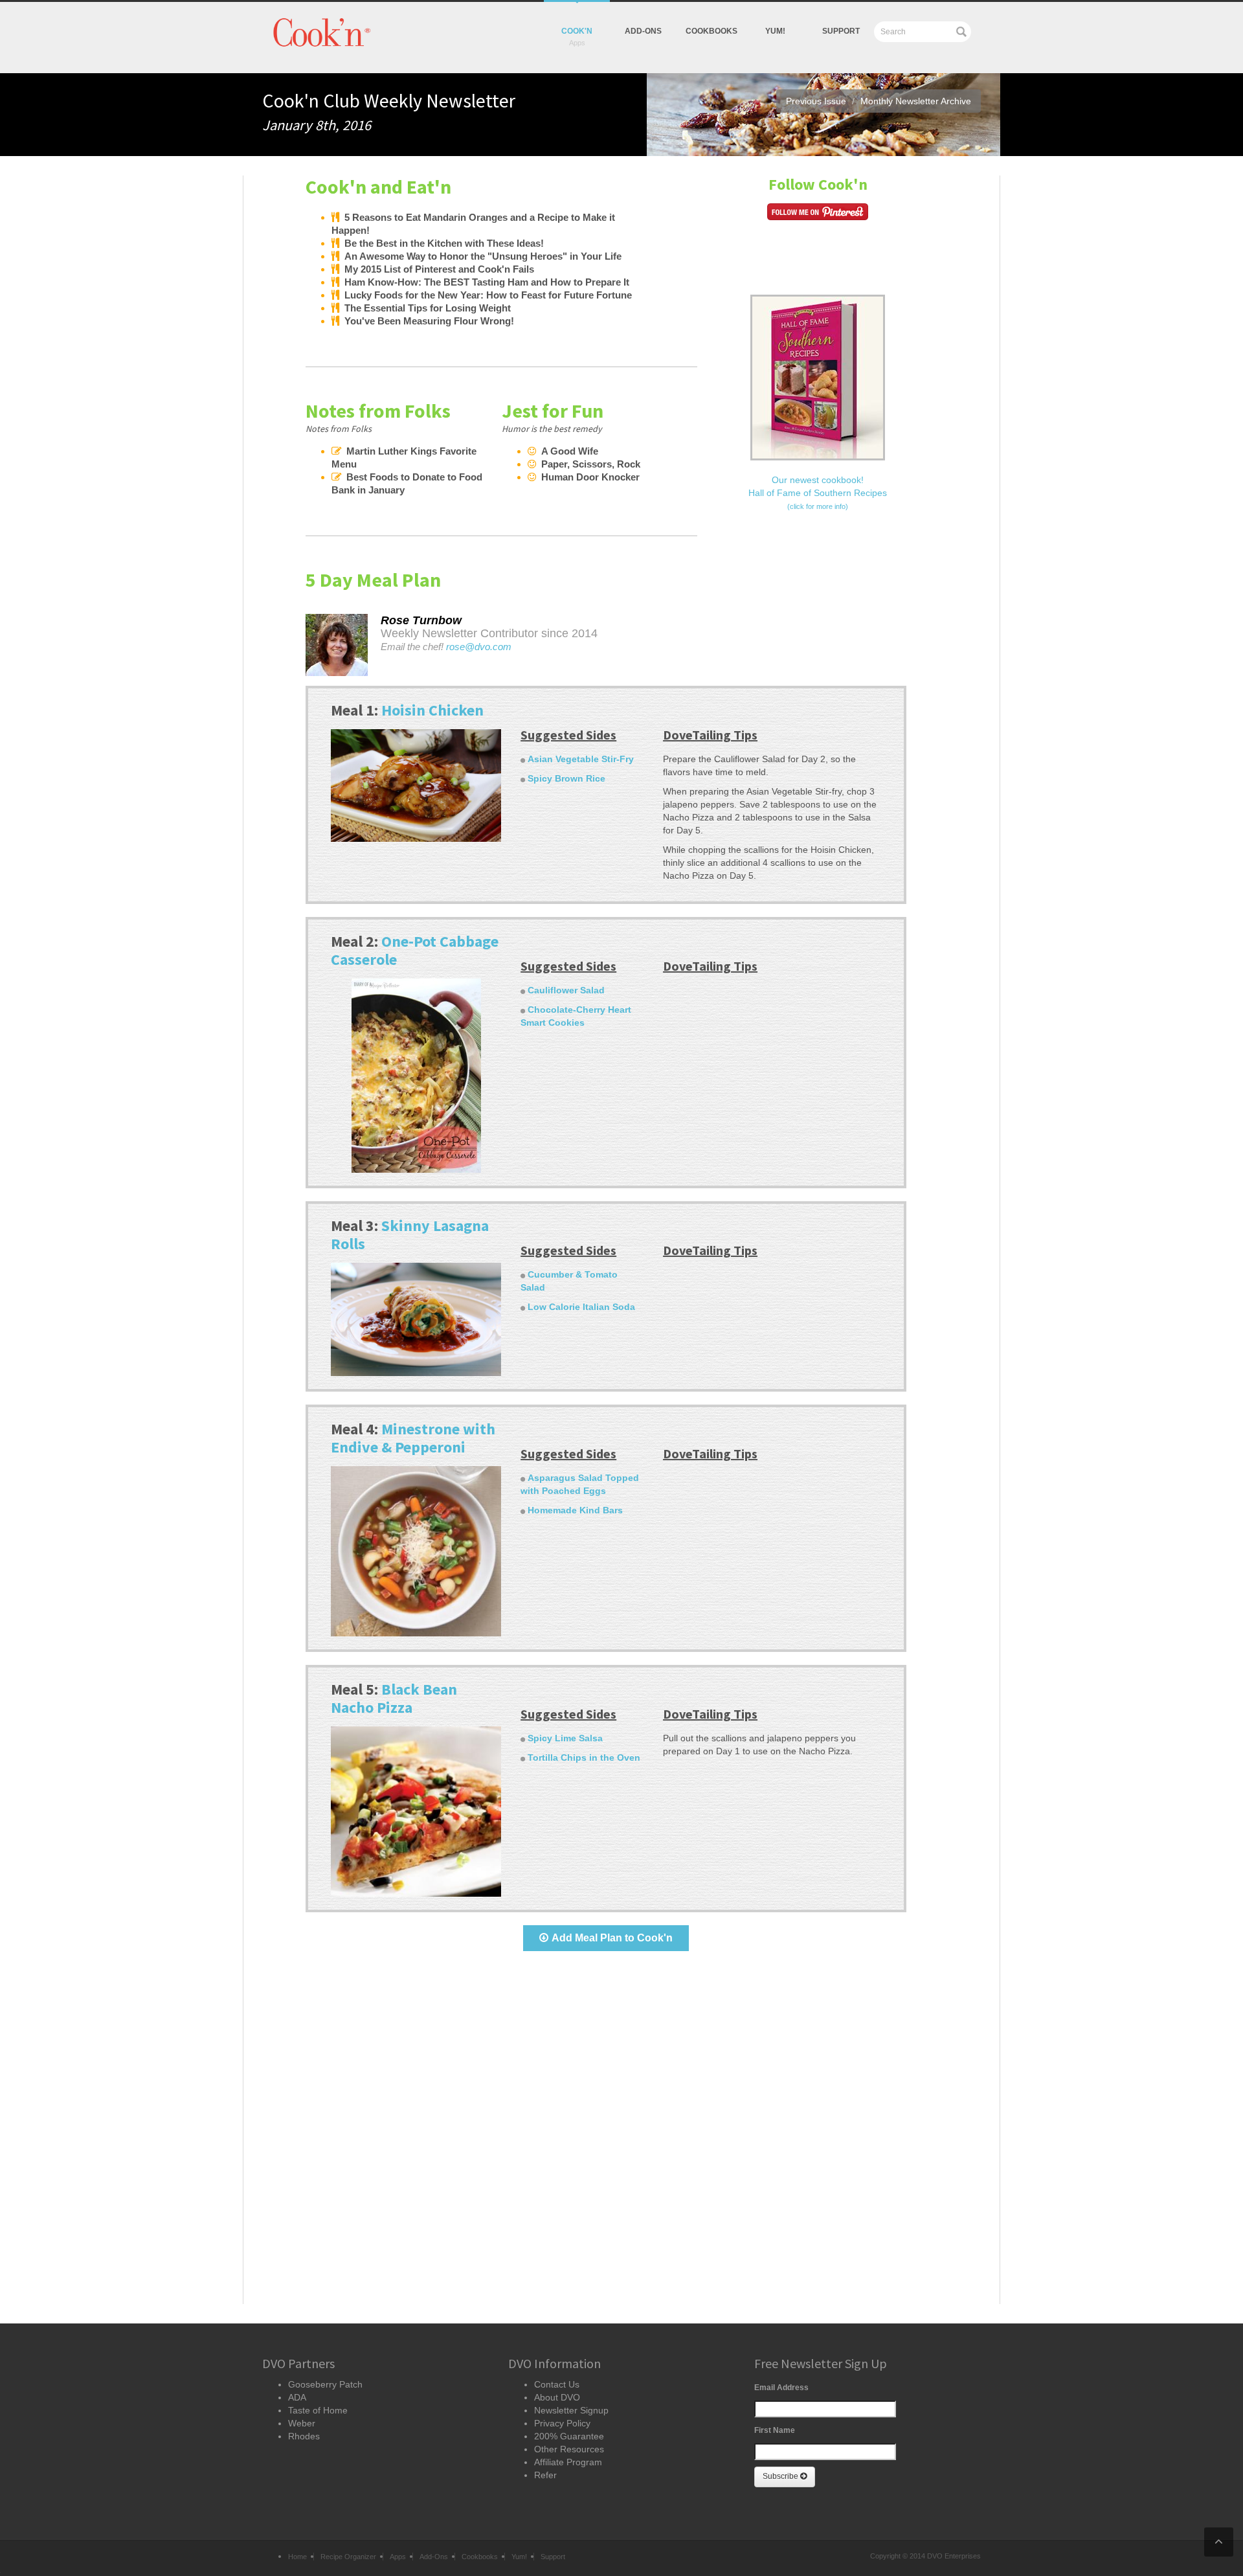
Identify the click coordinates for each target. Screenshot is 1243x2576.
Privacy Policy (562, 2423)
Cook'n (577, 31)
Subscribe (781, 2476)
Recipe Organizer (348, 2557)
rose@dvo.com (479, 647)
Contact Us (557, 2384)
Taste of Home (318, 2410)
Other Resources (569, 2449)
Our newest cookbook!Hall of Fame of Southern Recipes (818, 492)
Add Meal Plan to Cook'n (612, 1938)
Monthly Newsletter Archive (916, 101)
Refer (545, 2475)
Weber (302, 2423)
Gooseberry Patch (325, 2384)
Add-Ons (643, 31)
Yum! (519, 2557)
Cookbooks (711, 31)
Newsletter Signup (571, 2410)
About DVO (557, 2397)
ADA (297, 2397)
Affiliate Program (568, 2462)
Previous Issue (816, 101)
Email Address (781, 2388)
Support (841, 31)
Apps (398, 2557)
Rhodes (304, 2436)
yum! (775, 31)
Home (297, 2557)
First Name (775, 2430)
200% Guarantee (569, 2436)
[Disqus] (606, 2139)
